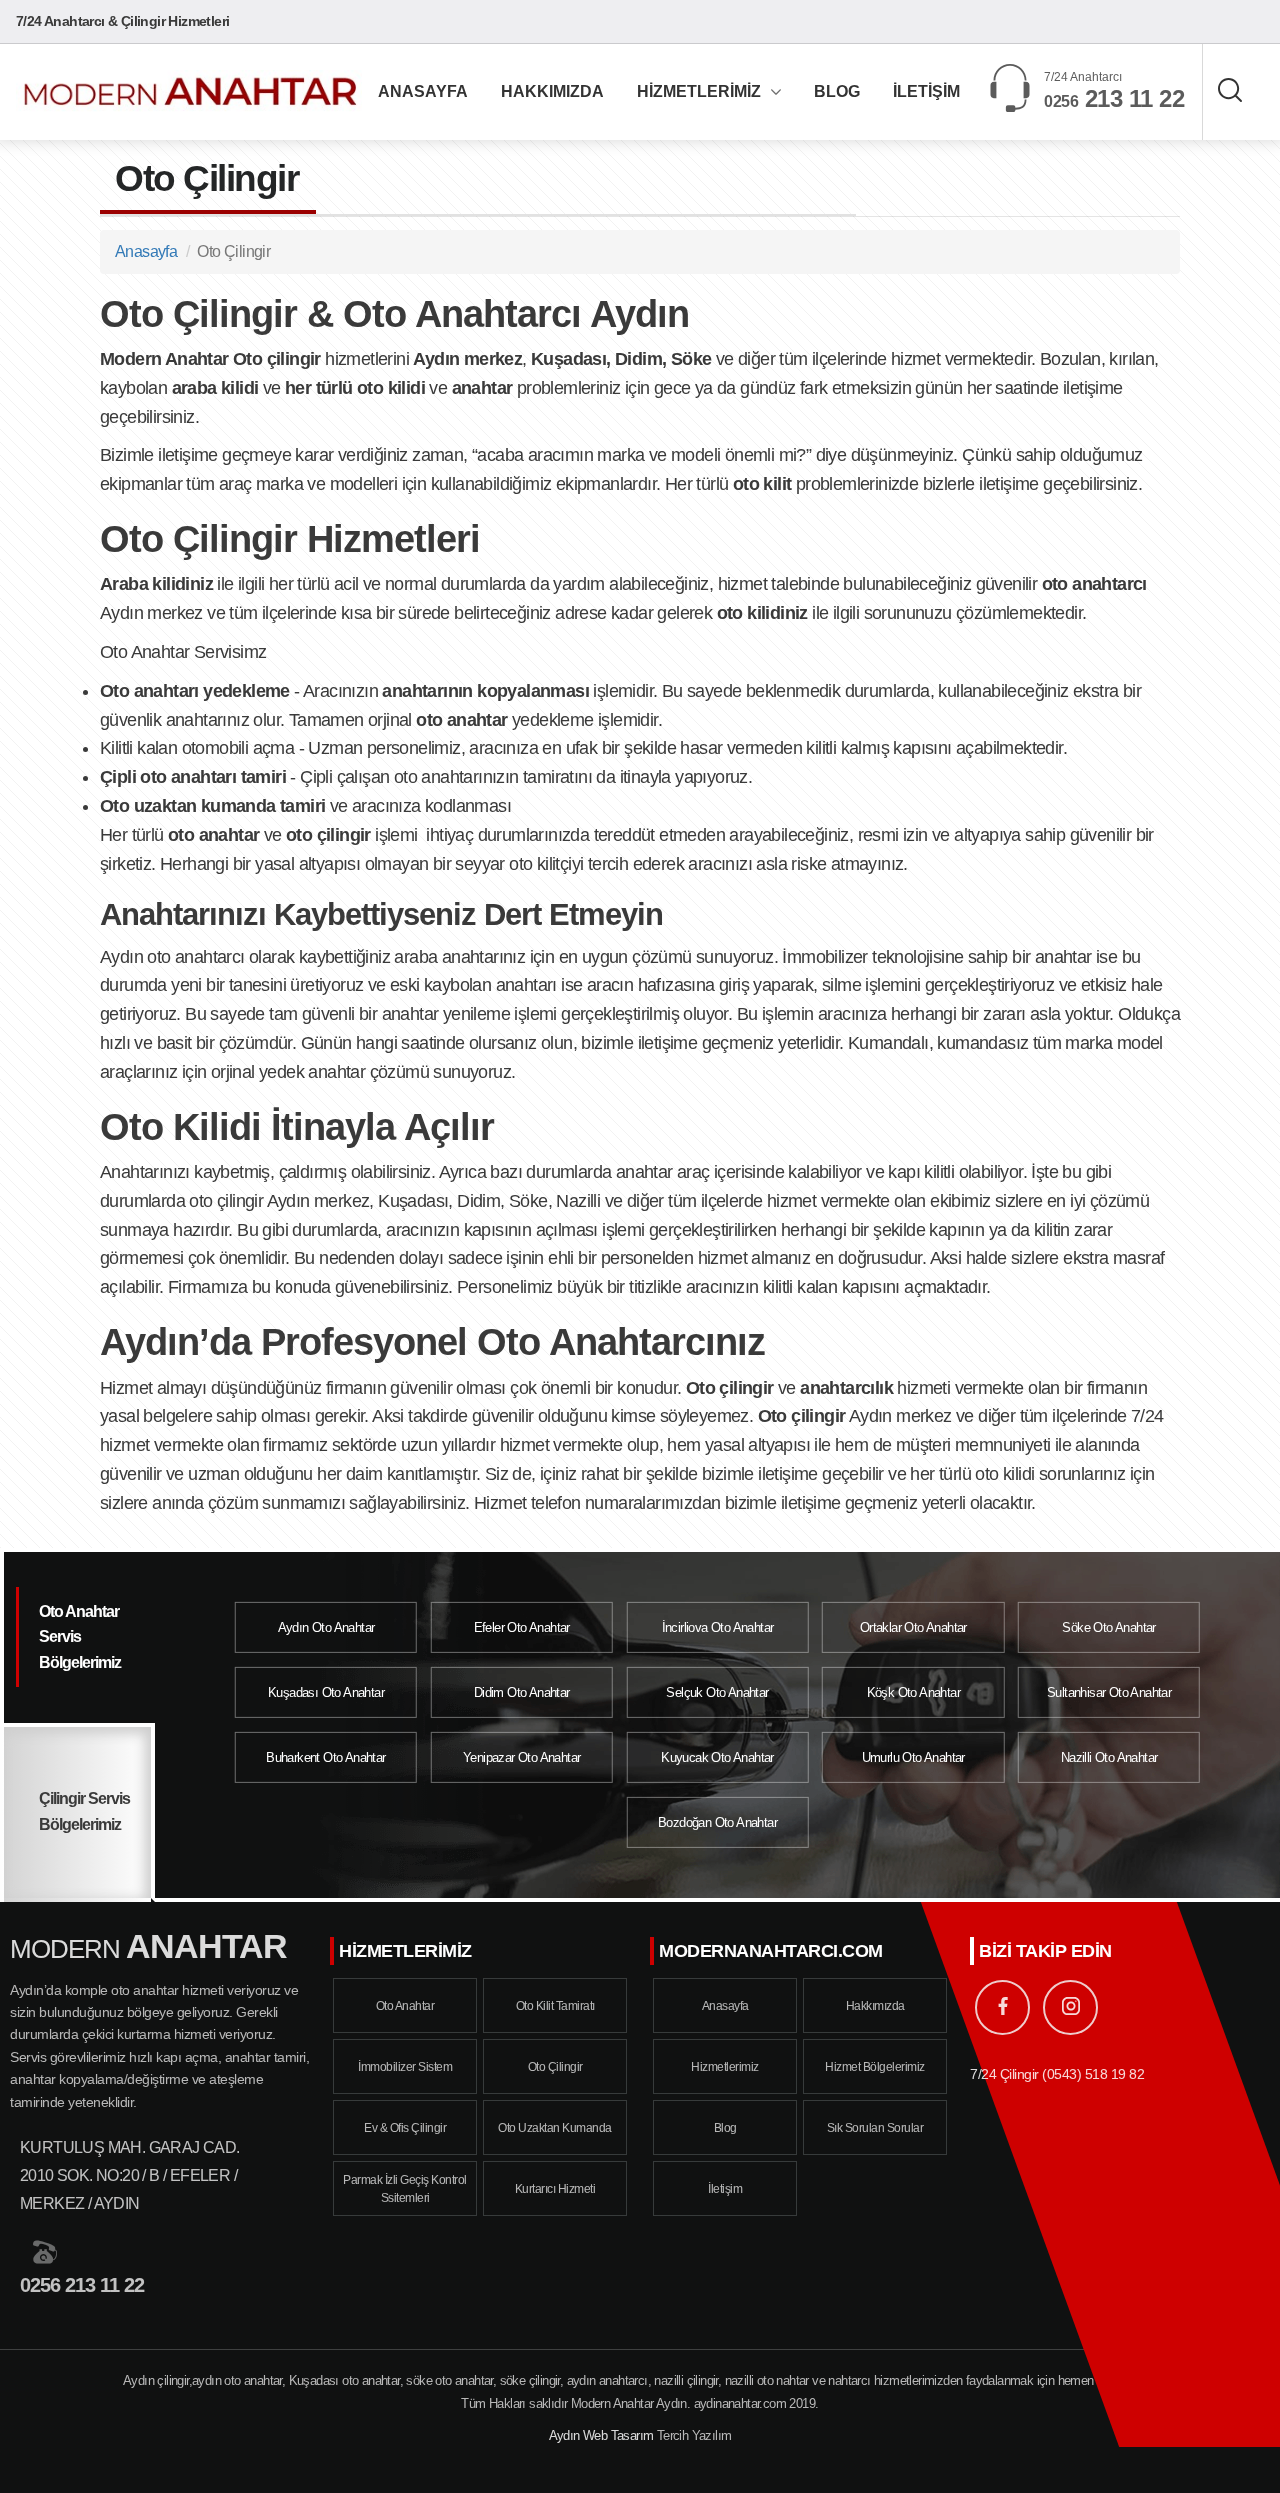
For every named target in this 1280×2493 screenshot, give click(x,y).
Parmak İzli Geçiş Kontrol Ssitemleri (405, 2189)
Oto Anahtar (405, 2006)
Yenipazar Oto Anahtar (521, 1757)
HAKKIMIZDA (552, 91)
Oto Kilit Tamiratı (555, 2006)
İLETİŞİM (926, 91)
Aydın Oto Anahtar (326, 1626)
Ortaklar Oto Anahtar (913, 1626)
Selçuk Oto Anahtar (717, 1692)
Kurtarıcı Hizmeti (555, 2189)
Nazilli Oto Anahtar (1109, 1757)
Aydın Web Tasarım (601, 2435)
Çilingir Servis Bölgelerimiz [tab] (84, 1811)
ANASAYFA (423, 91)
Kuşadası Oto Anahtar (326, 1692)
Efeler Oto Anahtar (522, 1626)
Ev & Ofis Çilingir (405, 2128)
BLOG (837, 91)
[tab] (77, 1639)
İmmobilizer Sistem (405, 2067)
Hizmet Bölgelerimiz (875, 2067)
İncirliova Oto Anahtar (718, 1626)
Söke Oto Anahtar (1108, 1626)
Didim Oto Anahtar (522, 1692)
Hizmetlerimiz (725, 2067)
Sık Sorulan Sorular (875, 2128)
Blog (725, 2128)
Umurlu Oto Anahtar (913, 1757)
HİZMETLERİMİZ (699, 91)
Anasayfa (146, 251)
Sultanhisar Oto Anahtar (1109, 1692)
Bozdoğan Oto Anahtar (717, 1822)
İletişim (725, 2189)
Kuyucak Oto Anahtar (717, 1757)
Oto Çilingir (555, 2067)
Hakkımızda (875, 2006)
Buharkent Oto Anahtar (325, 1757)
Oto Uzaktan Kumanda (555, 2128)
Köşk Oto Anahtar (913, 1692)
